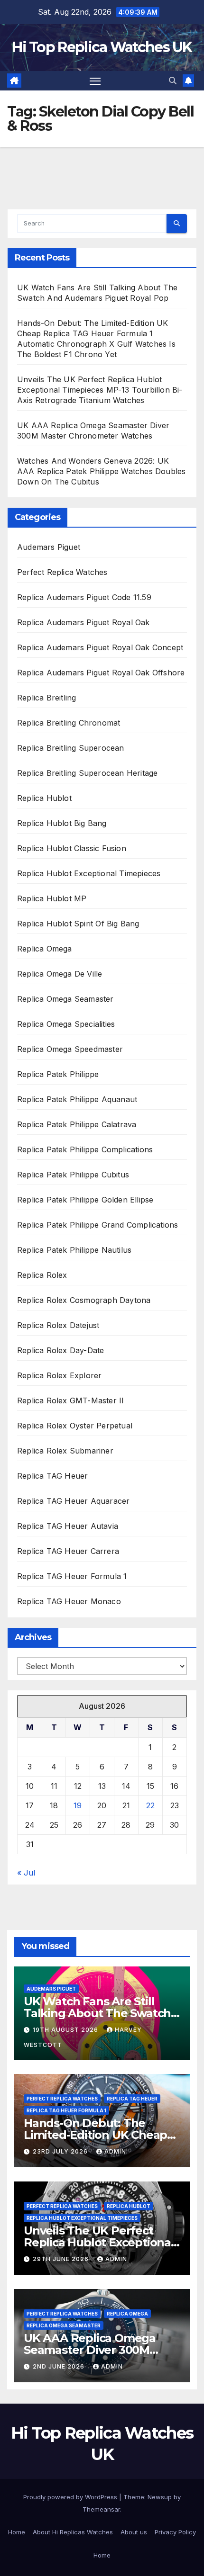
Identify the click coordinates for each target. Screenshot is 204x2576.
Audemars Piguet (49, 547)
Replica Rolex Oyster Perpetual (75, 1426)
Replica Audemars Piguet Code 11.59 (84, 597)
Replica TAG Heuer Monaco (69, 1601)
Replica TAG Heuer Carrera (68, 1551)
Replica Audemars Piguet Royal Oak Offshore (101, 673)
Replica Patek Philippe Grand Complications (97, 1225)
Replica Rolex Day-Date (60, 1350)
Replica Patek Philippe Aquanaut (77, 1099)
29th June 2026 (62, 2259)
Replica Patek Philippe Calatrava (77, 1124)
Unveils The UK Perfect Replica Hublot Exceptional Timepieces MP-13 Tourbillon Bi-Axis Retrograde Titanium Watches (100, 390)
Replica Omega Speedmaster (70, 1049)
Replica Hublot (44, 798)
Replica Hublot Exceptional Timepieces (89, 873)
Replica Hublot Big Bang (62, 823)
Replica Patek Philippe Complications (85, 1149)
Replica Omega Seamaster (65, 999)
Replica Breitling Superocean (71, 748)
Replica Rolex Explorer (59, 1375)
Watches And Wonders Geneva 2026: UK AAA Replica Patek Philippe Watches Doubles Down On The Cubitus (101, 471)
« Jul (26, 1873)
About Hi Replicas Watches (73, 2532)
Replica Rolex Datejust (58, 1325)
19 (78, 1805)
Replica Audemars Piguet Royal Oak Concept (100, 647)
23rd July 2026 (61, 2151)
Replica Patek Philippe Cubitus (73, 1175)
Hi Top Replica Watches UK (102, 47)
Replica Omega (45, 949)
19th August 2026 (66, 2030)
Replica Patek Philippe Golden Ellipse (85, 1200)
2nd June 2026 (60, 2366)
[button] (173, 81)
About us (134, 2532)
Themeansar (101, 2509)
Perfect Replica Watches (62, 572)
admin (115, 2151)
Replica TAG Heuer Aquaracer (73, 1501)
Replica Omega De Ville (60, 974)
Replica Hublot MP (52, 898)
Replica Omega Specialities (66, 1024)
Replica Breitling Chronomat (69, 723)
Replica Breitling (46, 698)
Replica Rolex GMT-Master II (72, 1400)
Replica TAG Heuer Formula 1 (72, 1576)
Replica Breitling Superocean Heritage (87, 773)
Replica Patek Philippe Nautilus (74, 1250)
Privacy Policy (175, 2532)
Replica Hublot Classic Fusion (72, 848)
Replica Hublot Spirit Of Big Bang (78, 924)
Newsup (160, 2497)
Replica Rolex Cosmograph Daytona (84, 1300)
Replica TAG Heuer (52, 1476)
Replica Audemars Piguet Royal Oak (83, 622)
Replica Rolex (42, 1275)
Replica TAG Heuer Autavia (68, 1526)
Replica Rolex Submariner (65, 1451)
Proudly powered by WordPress (71, 2497)
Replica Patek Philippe (58, 1074)
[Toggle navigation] (95, 81)
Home (17, 2532)
